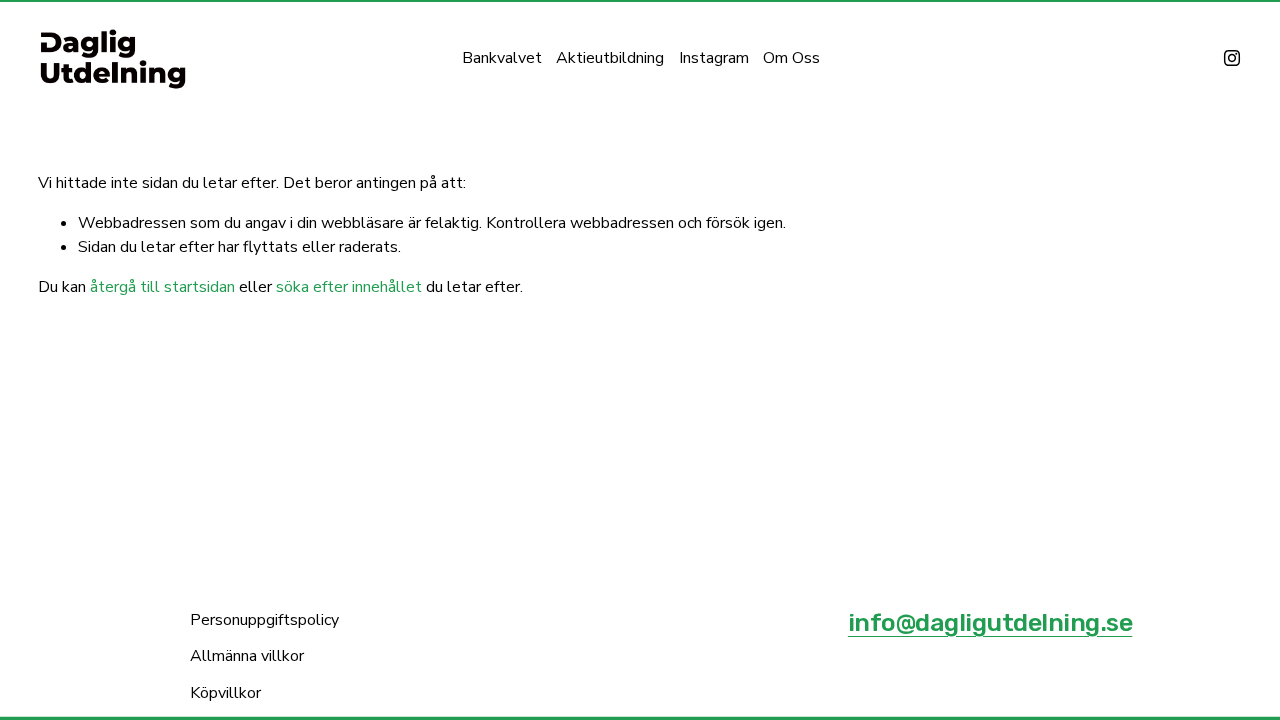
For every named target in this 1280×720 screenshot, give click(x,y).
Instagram (714, 58)
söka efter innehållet (349, 287)
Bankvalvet (502, 58)
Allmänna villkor (247, 656)
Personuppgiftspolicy (264, 620)
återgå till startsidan (162, 287)
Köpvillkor (225, 693)
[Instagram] (1232, 58)
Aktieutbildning (610, 58)
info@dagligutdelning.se (990, 622)
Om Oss (791, 58)
